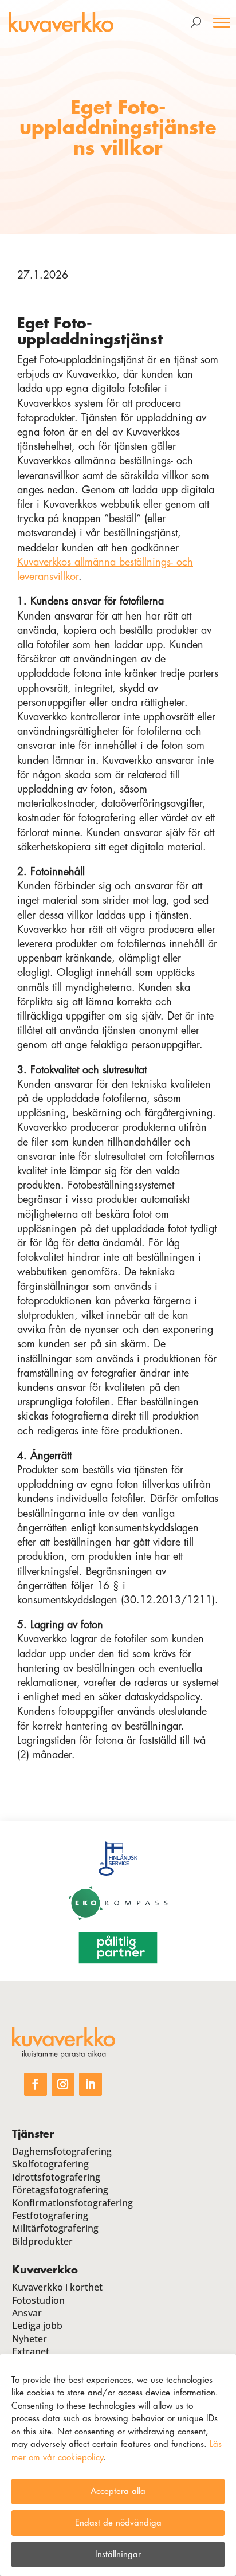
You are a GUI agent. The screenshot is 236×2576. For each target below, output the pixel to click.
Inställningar (118, 2555)
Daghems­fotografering (62, 2151)
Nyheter (29, 2339)
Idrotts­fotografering (56, 2177)
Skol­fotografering (50, 2164)
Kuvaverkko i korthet (57, 2287)
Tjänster (33, 2134)
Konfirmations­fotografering (72, 2203)
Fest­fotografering (50, 2216)
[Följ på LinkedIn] (91, 2084)
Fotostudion (38, 2300)
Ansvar (27, 2313)
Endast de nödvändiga (118, 2523)
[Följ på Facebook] (36, 2084)
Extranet (31, 2351)
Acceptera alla (118, 2491)
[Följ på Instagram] (63, 2084)
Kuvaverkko (45, 2270)
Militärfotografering (55, 2228)
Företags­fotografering (60, 2190)
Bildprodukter (42, 2241)
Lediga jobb (37, 2326)
